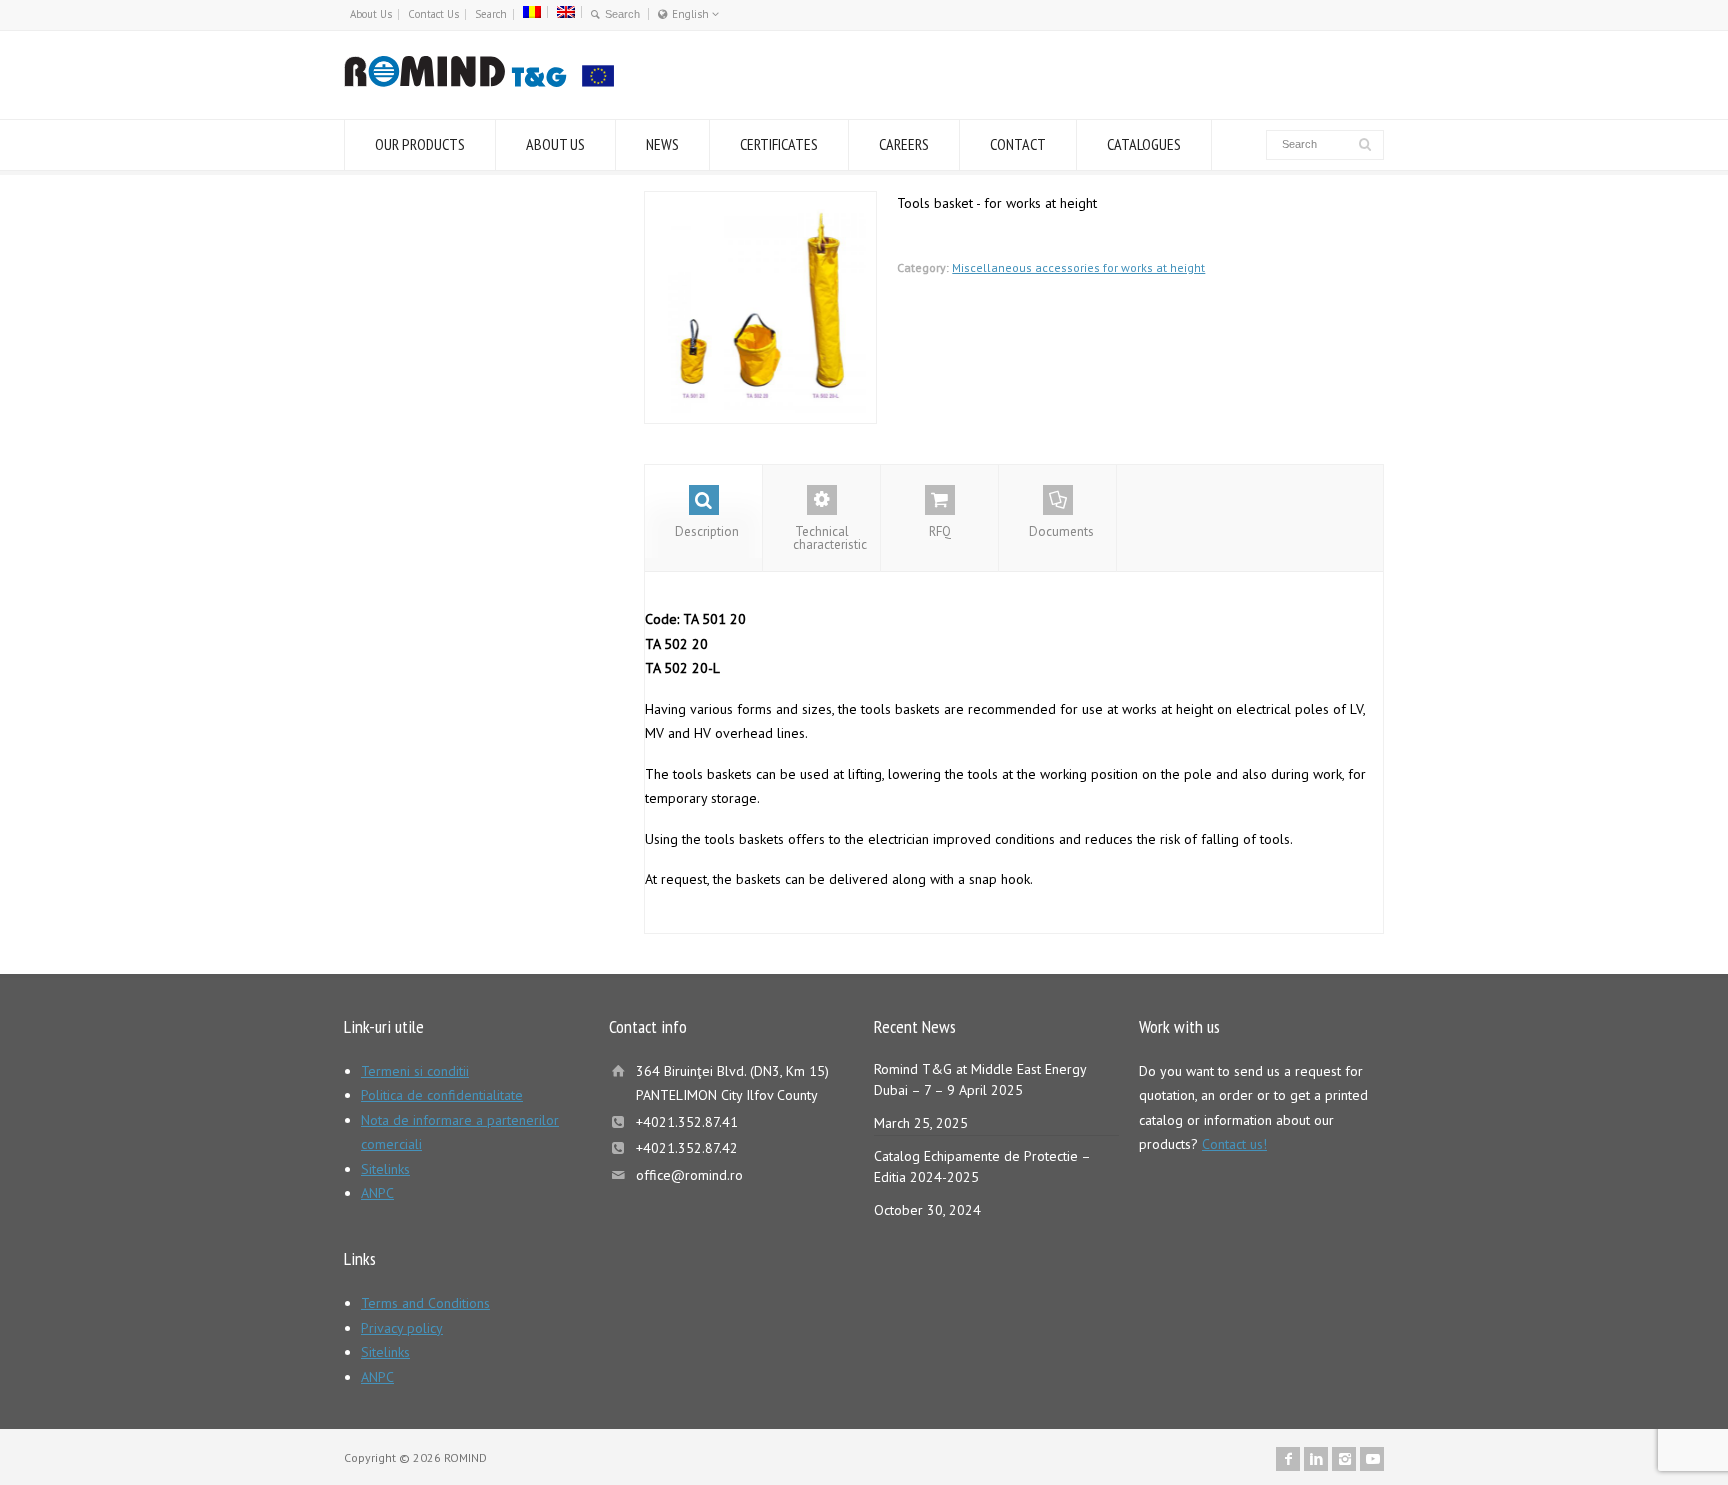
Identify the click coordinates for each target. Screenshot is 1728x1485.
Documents (1061, 531)
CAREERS (904, 144)
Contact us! (1234, 1144)
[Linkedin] (1316, 1459)
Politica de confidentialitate (442, 1095)
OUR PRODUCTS (420, 144)
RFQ (940, 531)
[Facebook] (1288, 1459)
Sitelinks (385, 1169)
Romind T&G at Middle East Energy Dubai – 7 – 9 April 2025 (980, 1079)
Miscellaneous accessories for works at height (1078, 267)
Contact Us (433, 14)
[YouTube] (1372, 1459)
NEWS (662, 144)
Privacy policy (402, 1328)
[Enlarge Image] (761, 203)
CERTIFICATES (779, 144)
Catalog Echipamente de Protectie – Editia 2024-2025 (982, 1166)
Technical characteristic (830, 538)
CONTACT (1018, 144)
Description (707, 531)
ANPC (377, 1193)
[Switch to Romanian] (532, 12)
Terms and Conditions (425, 1303)
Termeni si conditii (415, 1071)
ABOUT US (555, 144)
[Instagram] (1344, 1459)
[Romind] (479, 82)
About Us (371, 14)
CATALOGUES (1144, 144)
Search (491, 14)
